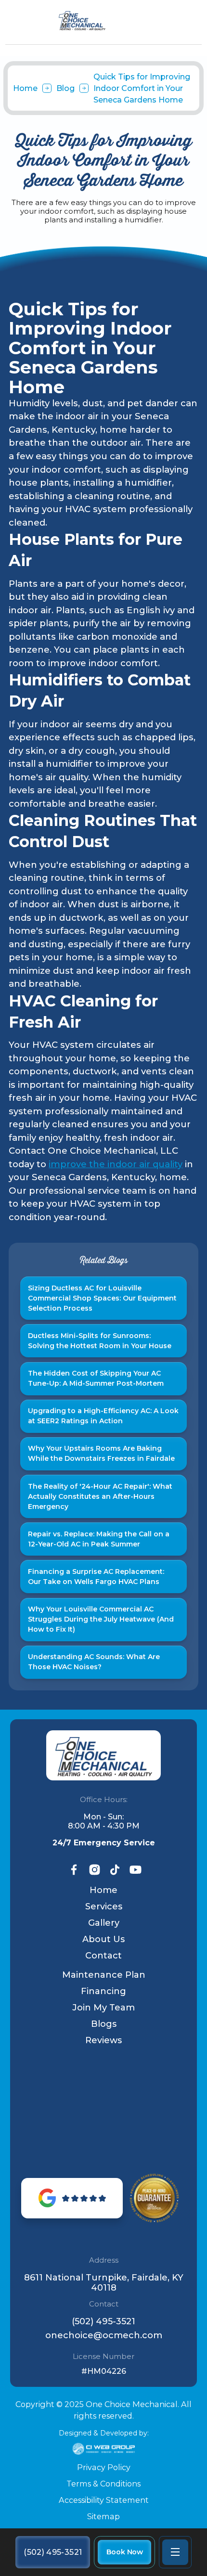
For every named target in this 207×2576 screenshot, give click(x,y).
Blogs (104, 2024)
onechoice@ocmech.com (104, 2336)
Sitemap (103, 2516)
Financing (103, 1991)
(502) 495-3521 (103, 2322)
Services (104, 1906)
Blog (65, 88)
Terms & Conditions (103, 2484)
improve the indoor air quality (116, 1164)
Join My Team (103, 2008)
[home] (104, 21)
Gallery (104, 1923)
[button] (175, 2552)
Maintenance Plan (104, 1975)
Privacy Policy (104, 2467)
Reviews (103, 2040)
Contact (103, 1956)
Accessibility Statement (104, 2500)
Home (25, 88)
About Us (103, 1939)
